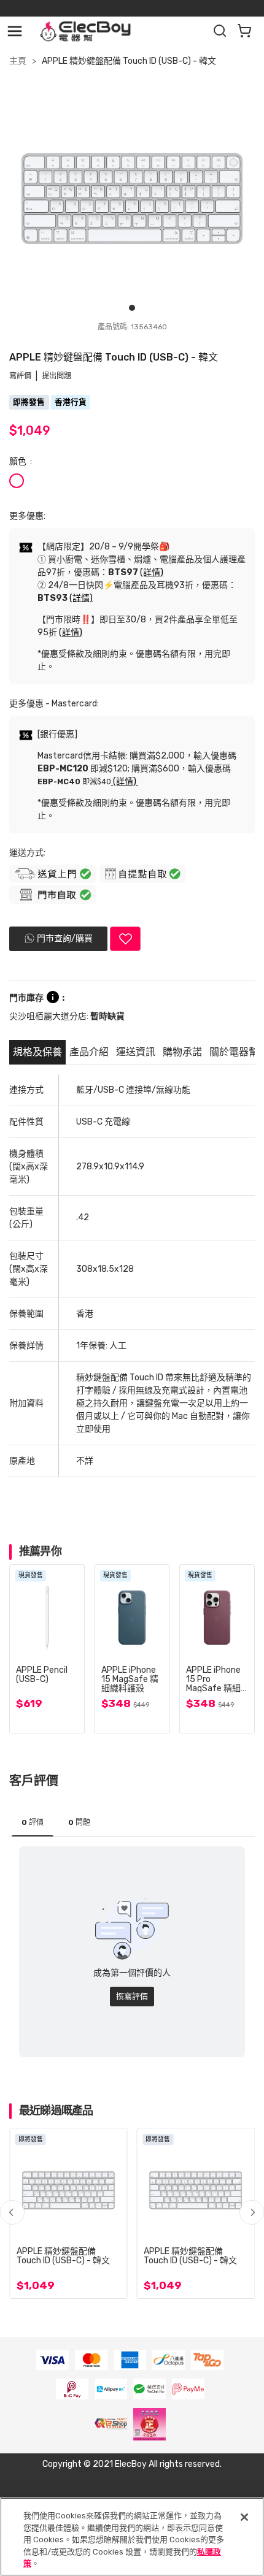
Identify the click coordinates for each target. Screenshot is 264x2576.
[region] (132, 2537)
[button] (252, 2212)
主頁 (18, 61)
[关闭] (244, 2517)
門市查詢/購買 (65, 938)
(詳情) (152, 572)
